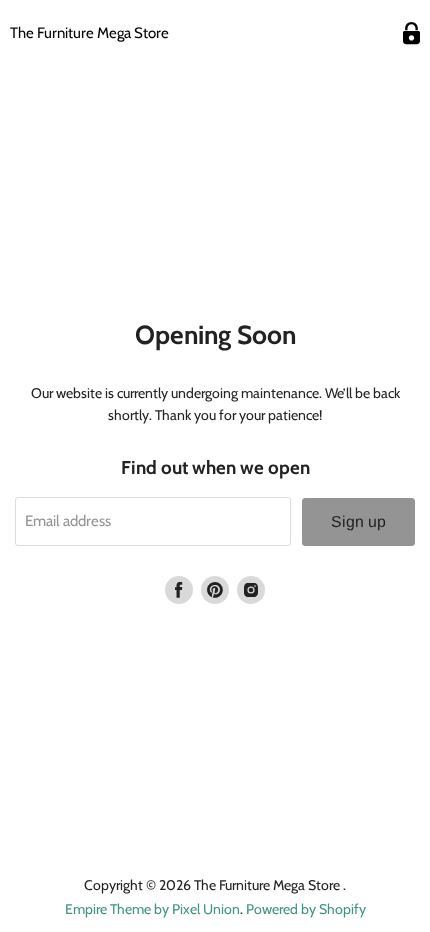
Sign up (358, 521)
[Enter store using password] (411, 33)
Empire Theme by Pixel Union (152, 909)
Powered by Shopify (306, 909)
